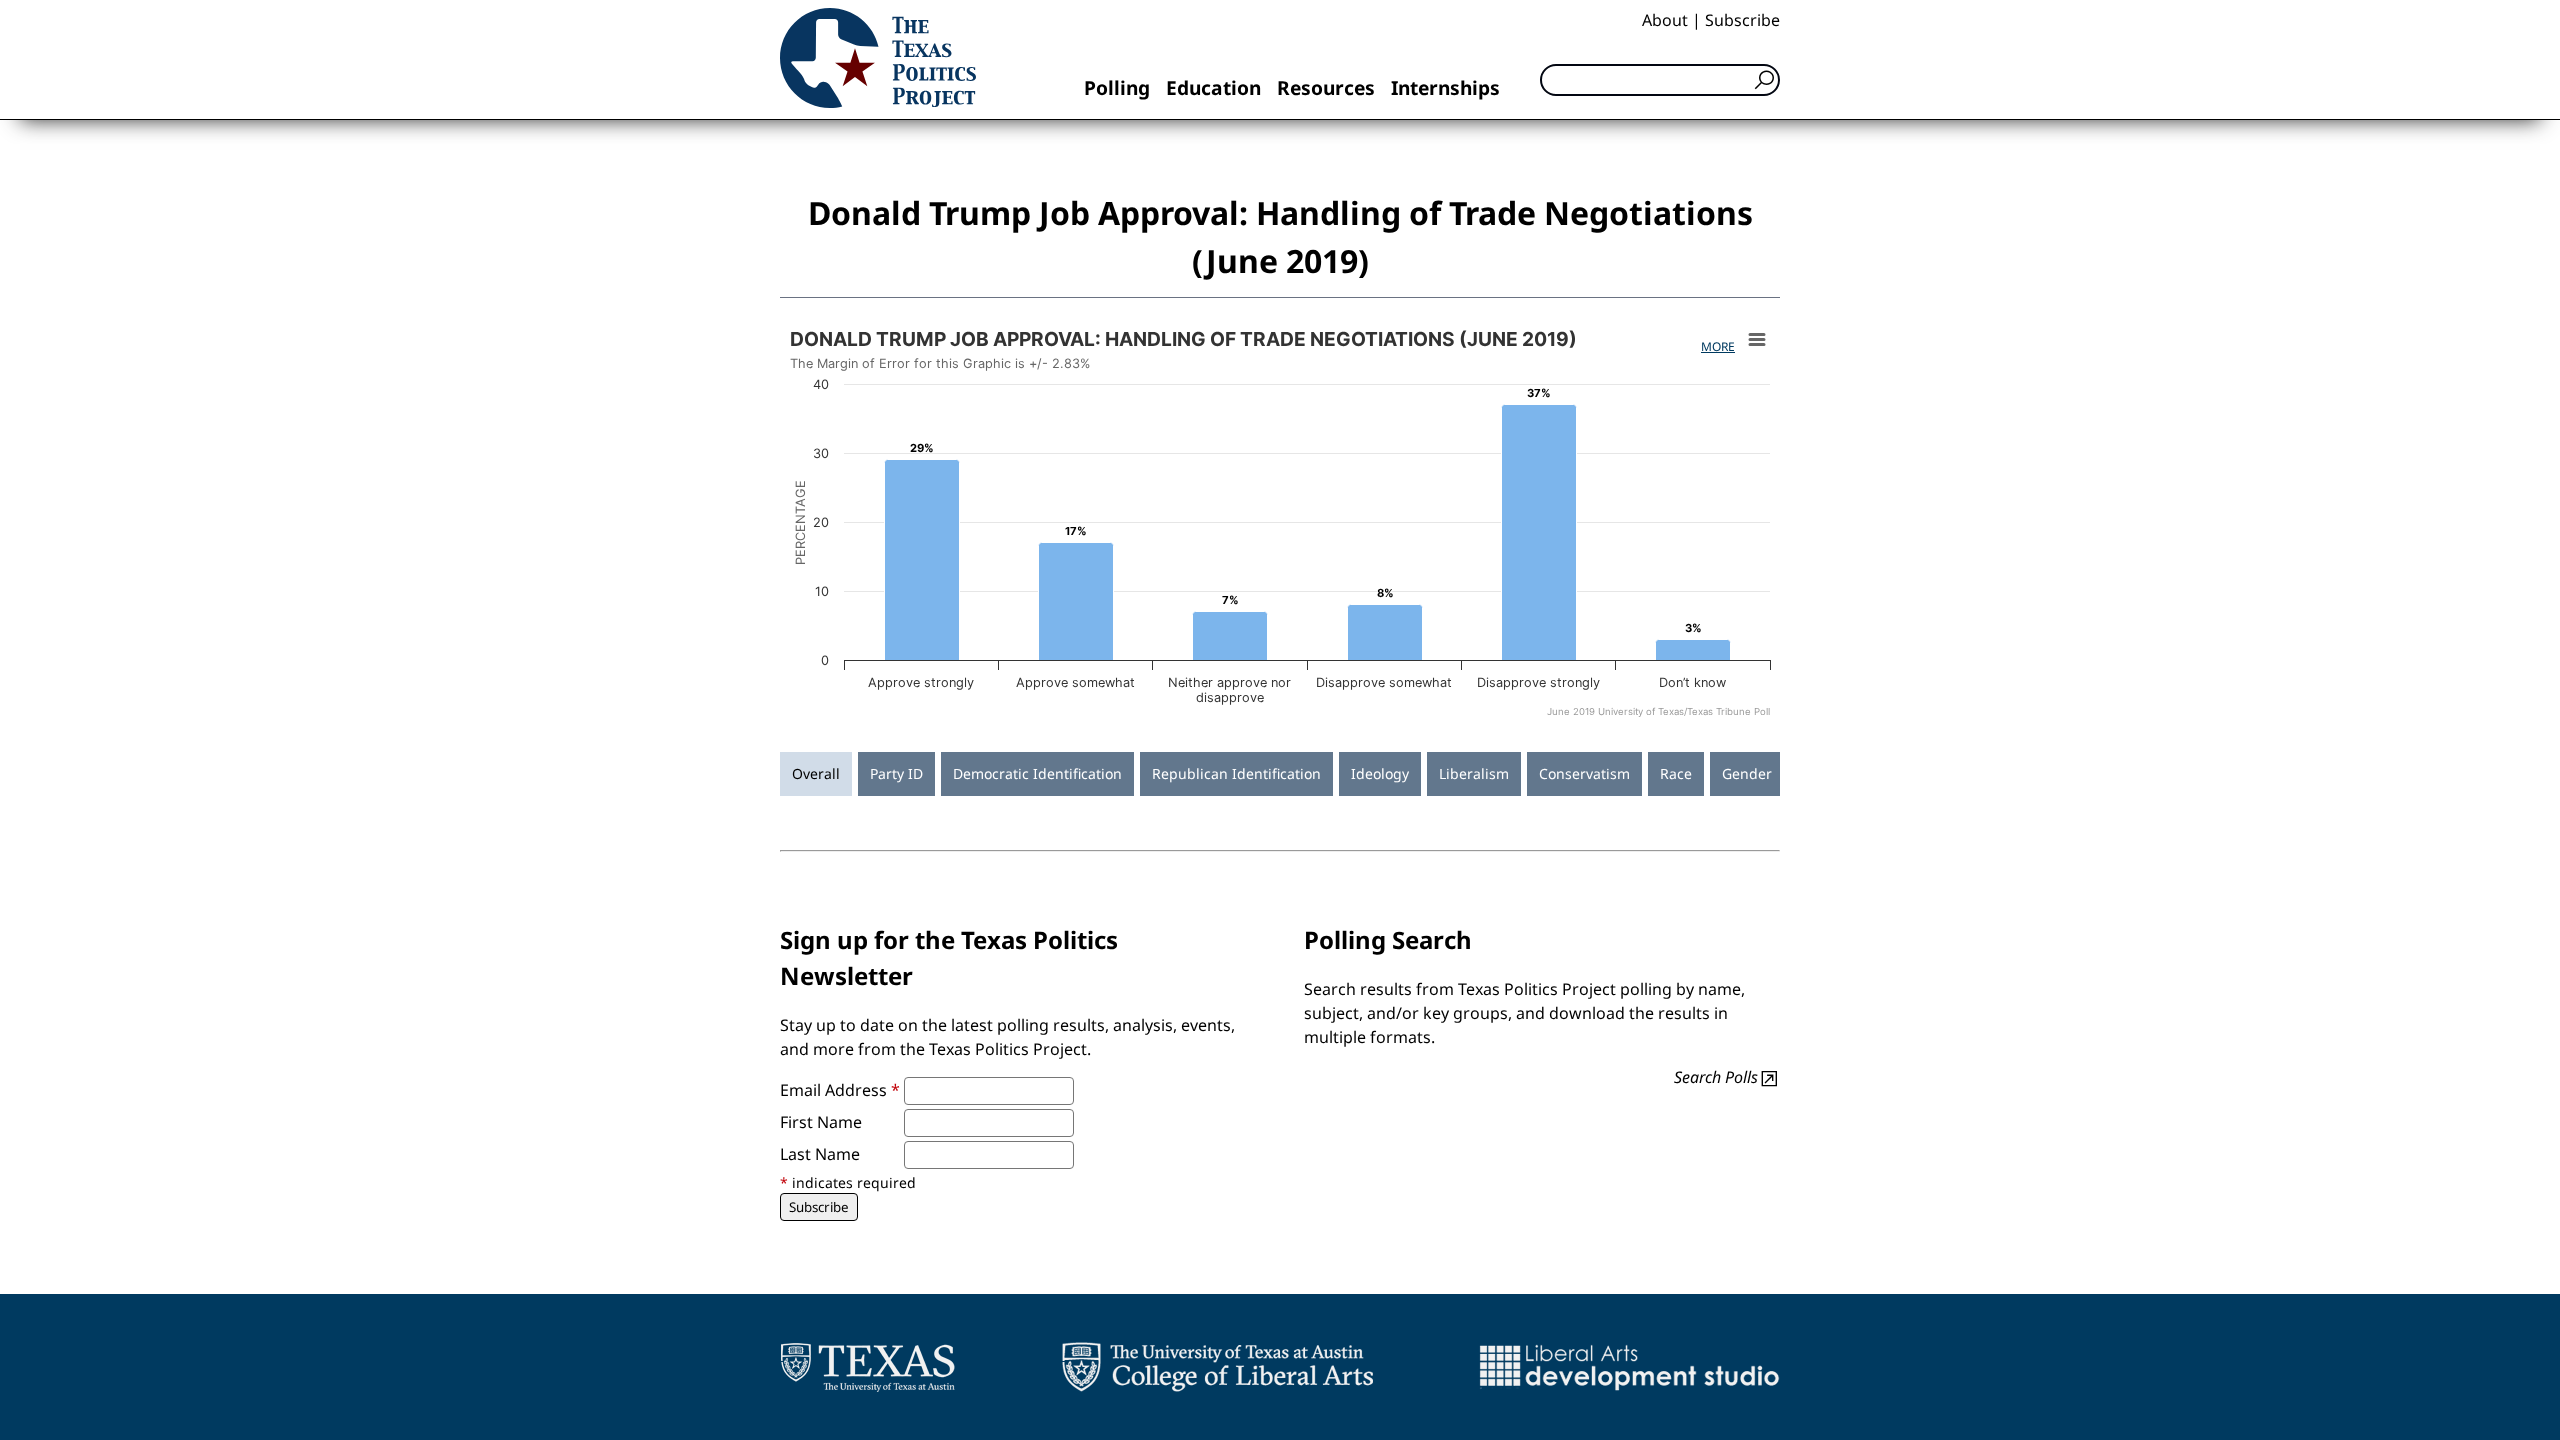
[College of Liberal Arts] (1217, 1367)
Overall (816, 773)
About (1665, 20)
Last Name (820, 1154)
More (1718, 346)
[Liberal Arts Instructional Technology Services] (1629, 1367)
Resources (1326, 87)
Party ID (896, 773)
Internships (1445, 87)
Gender (1747, 773)
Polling (1117, 87)
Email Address (840, 1090)
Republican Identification (1236, 773)
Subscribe (1742, 20)
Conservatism (1584, 773)
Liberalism (1474, 773)
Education (1213, 87)
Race (1676, 773)
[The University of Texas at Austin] (867, 1367)
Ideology (1380, 773)
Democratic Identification (1037, 773)
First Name (821, 1122)
